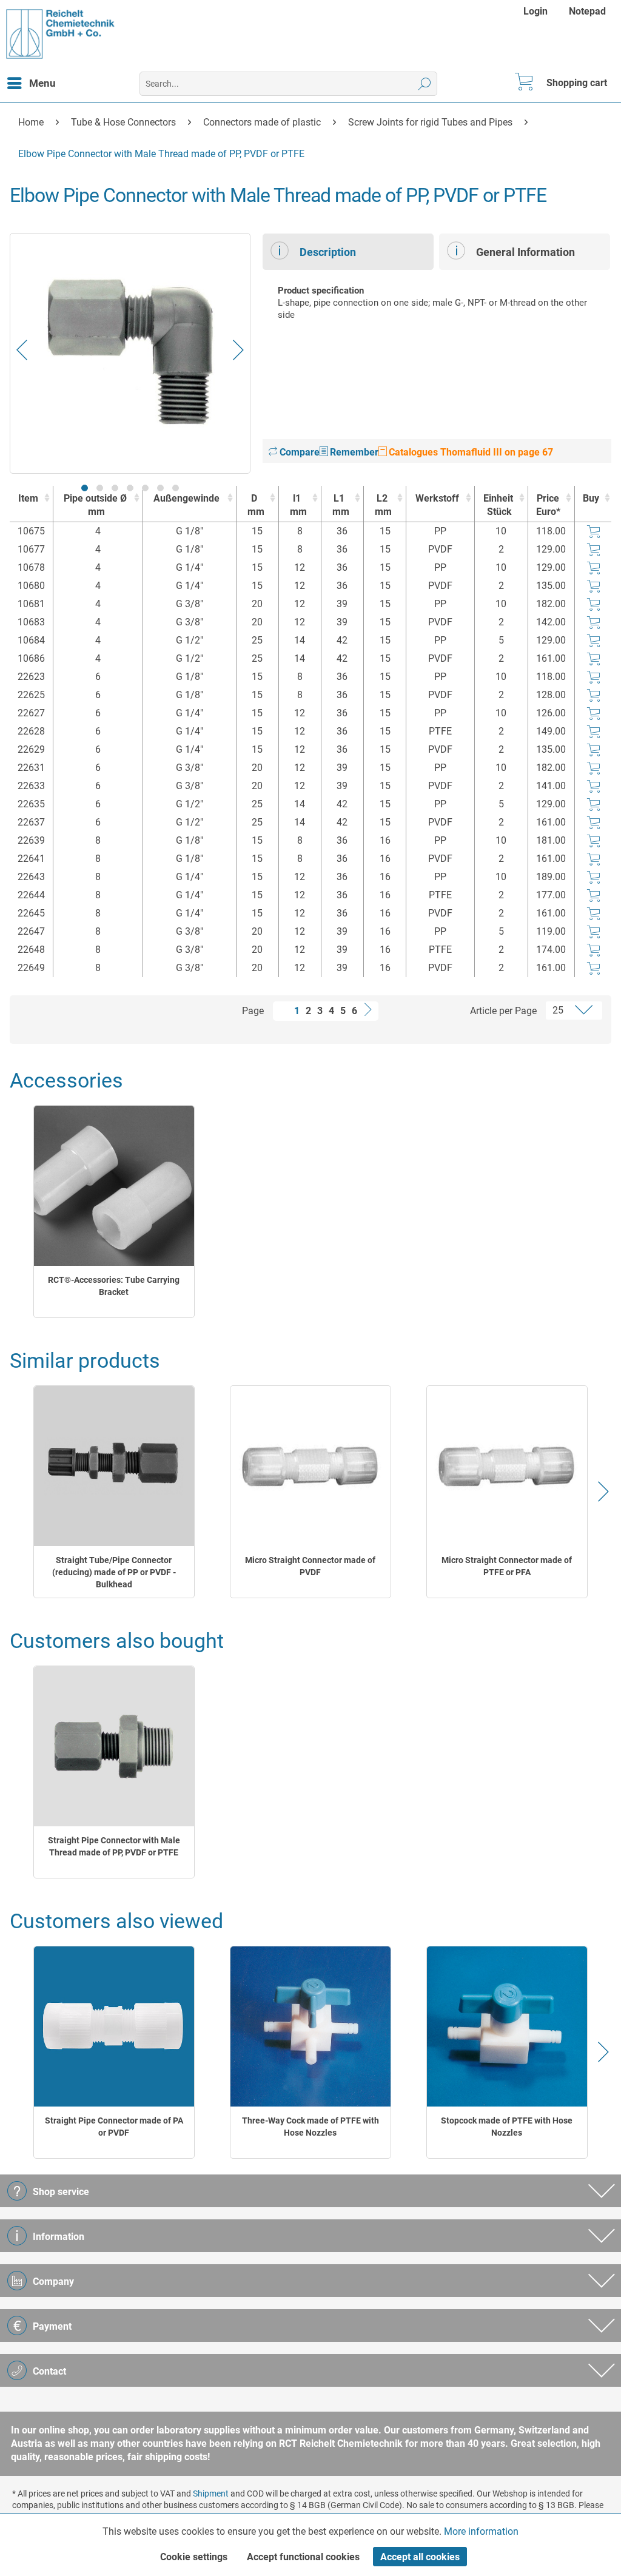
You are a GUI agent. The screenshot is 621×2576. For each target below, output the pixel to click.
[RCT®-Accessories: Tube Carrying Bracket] (114, 1186)
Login (535, 11)
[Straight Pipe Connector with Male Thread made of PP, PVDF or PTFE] (114, 1747)
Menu (42, 83)
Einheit (498, 505)
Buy (591, 498)
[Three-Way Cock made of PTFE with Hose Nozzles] (310, 2027)
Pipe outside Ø (95, 505)
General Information (525, 252)
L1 (341, 505)
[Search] (425, 84)
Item (28, 498)
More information (481, 2531)
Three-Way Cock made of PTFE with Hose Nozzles (310, 2127)
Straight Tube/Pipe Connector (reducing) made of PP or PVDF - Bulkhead (114, 1572)
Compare (298, 452)
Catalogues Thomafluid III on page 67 (470, 452)
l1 (298, 505)
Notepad (587, 11)
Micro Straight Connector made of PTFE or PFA (507, 1566)
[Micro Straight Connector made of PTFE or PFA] (507, 1466)
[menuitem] (537, 11)
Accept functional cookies (303, 2557)
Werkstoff (437, 498)
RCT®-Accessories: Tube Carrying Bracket (114, 1286)
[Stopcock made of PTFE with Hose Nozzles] (507, 2027)
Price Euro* (548, 505)
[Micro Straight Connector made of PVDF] (310, 1466)
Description (328, 252)
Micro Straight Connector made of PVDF (310, 1566)
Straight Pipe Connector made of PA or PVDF (114, 2127)
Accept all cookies (420, 2557)
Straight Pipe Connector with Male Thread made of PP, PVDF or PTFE (114, 1846)
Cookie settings (194, 2557)
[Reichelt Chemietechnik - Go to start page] (61, 34)
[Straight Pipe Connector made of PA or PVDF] (114, 2027)
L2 (383, 505)
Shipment (211, 2494)
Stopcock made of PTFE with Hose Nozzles (507, 2127)
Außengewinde (186, 498)
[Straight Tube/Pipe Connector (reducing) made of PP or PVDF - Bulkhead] (114, 1466)
